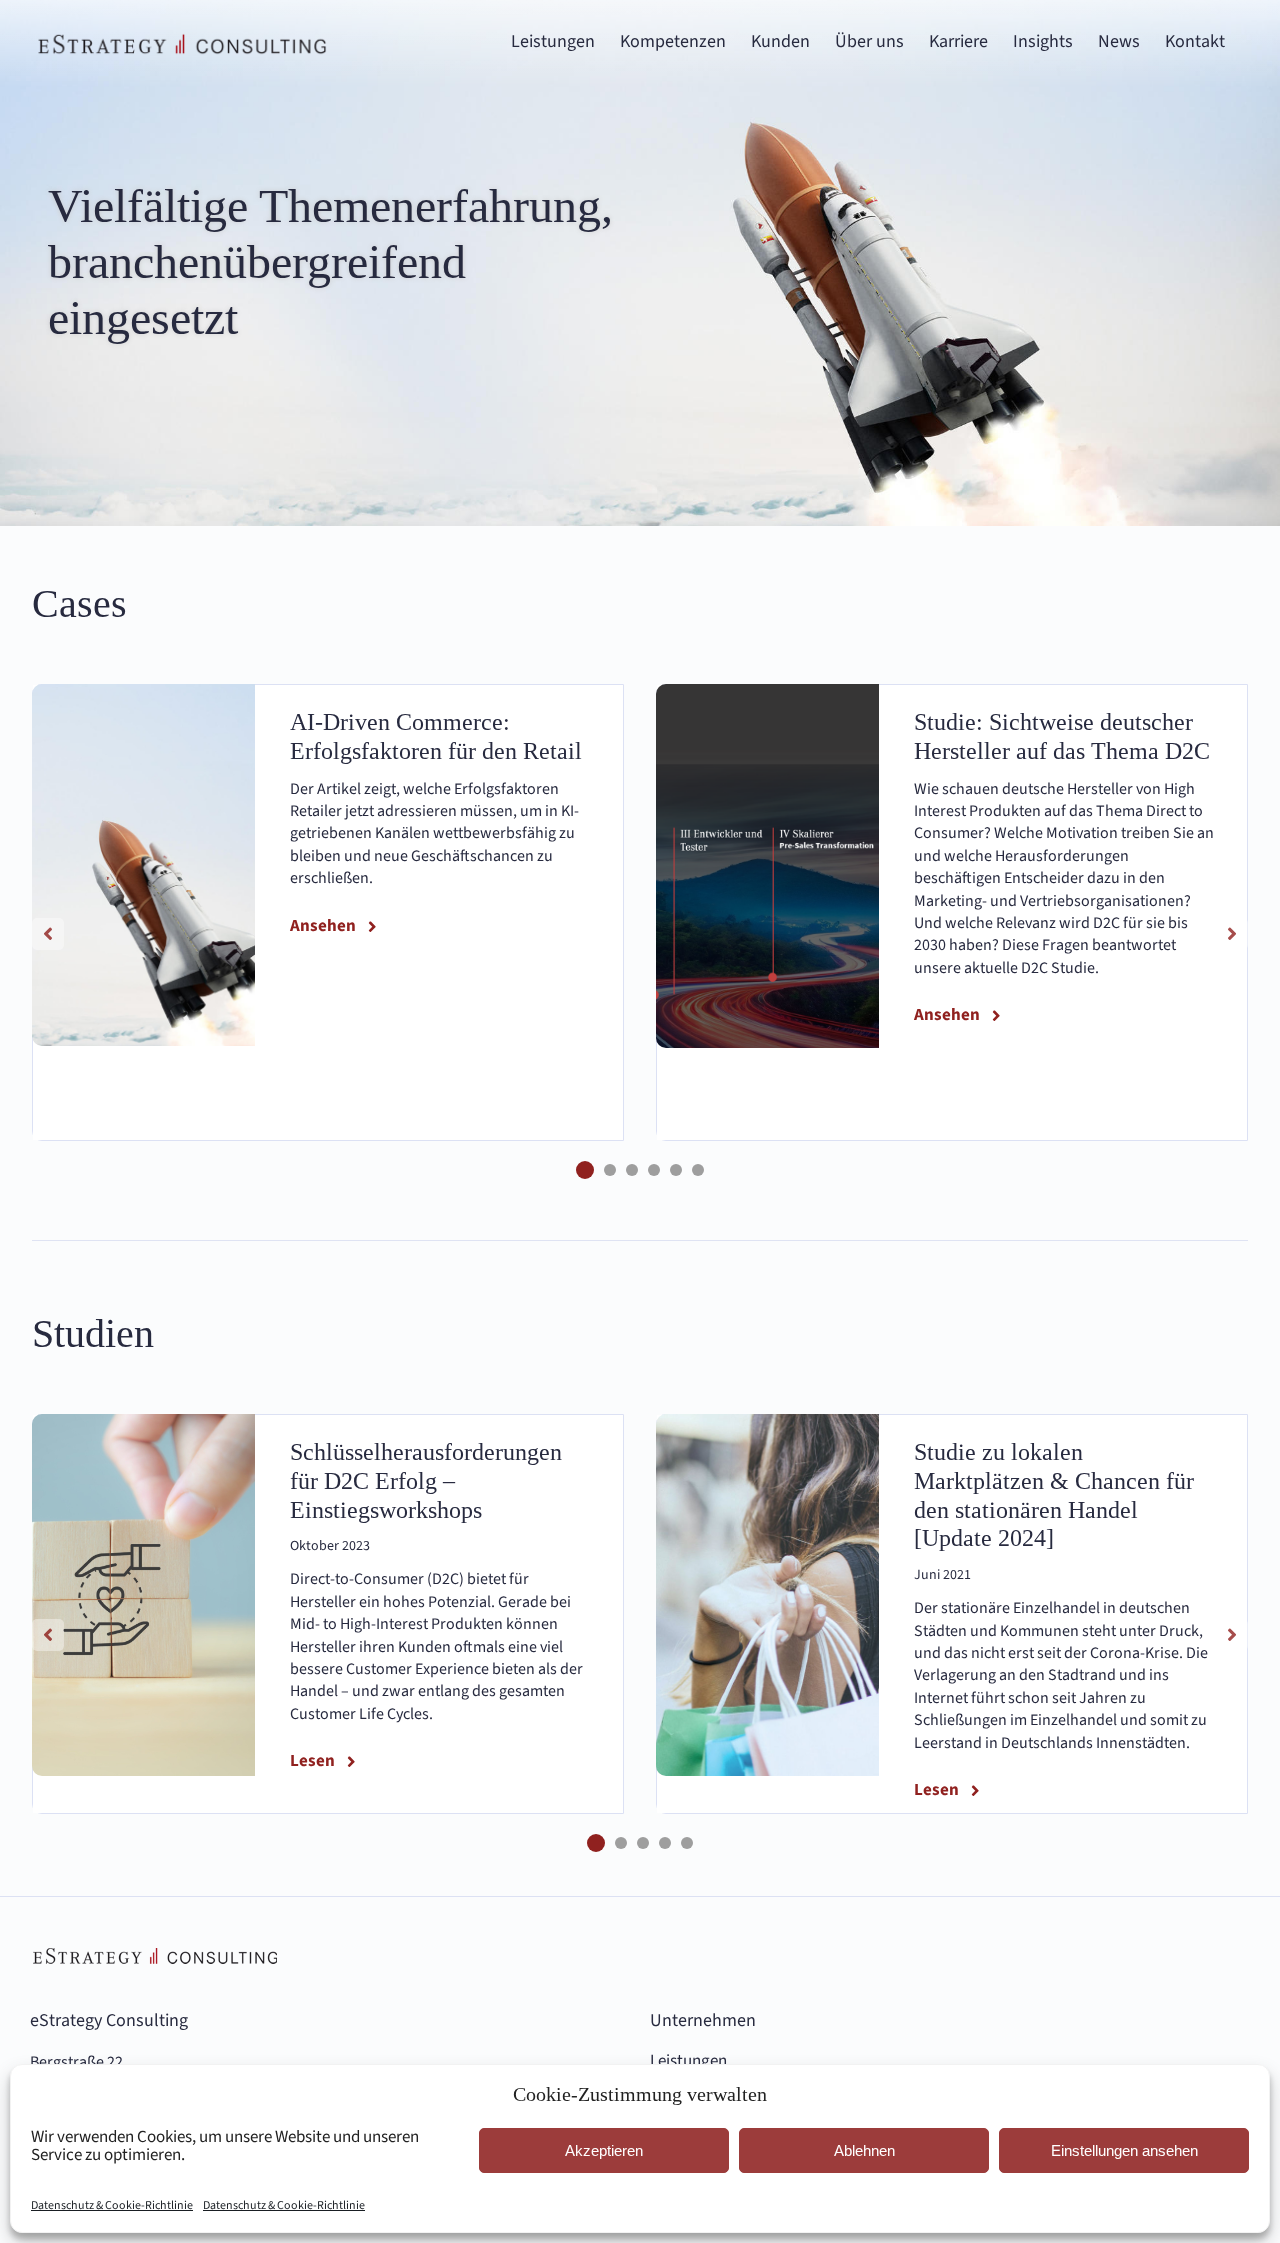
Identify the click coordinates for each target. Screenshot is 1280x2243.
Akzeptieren (604, 2150)
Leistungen (688, 2061)
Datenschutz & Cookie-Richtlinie (112, 2205)
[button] (585, 1170)
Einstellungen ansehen (1124, 2150)
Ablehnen (864, 2150)
